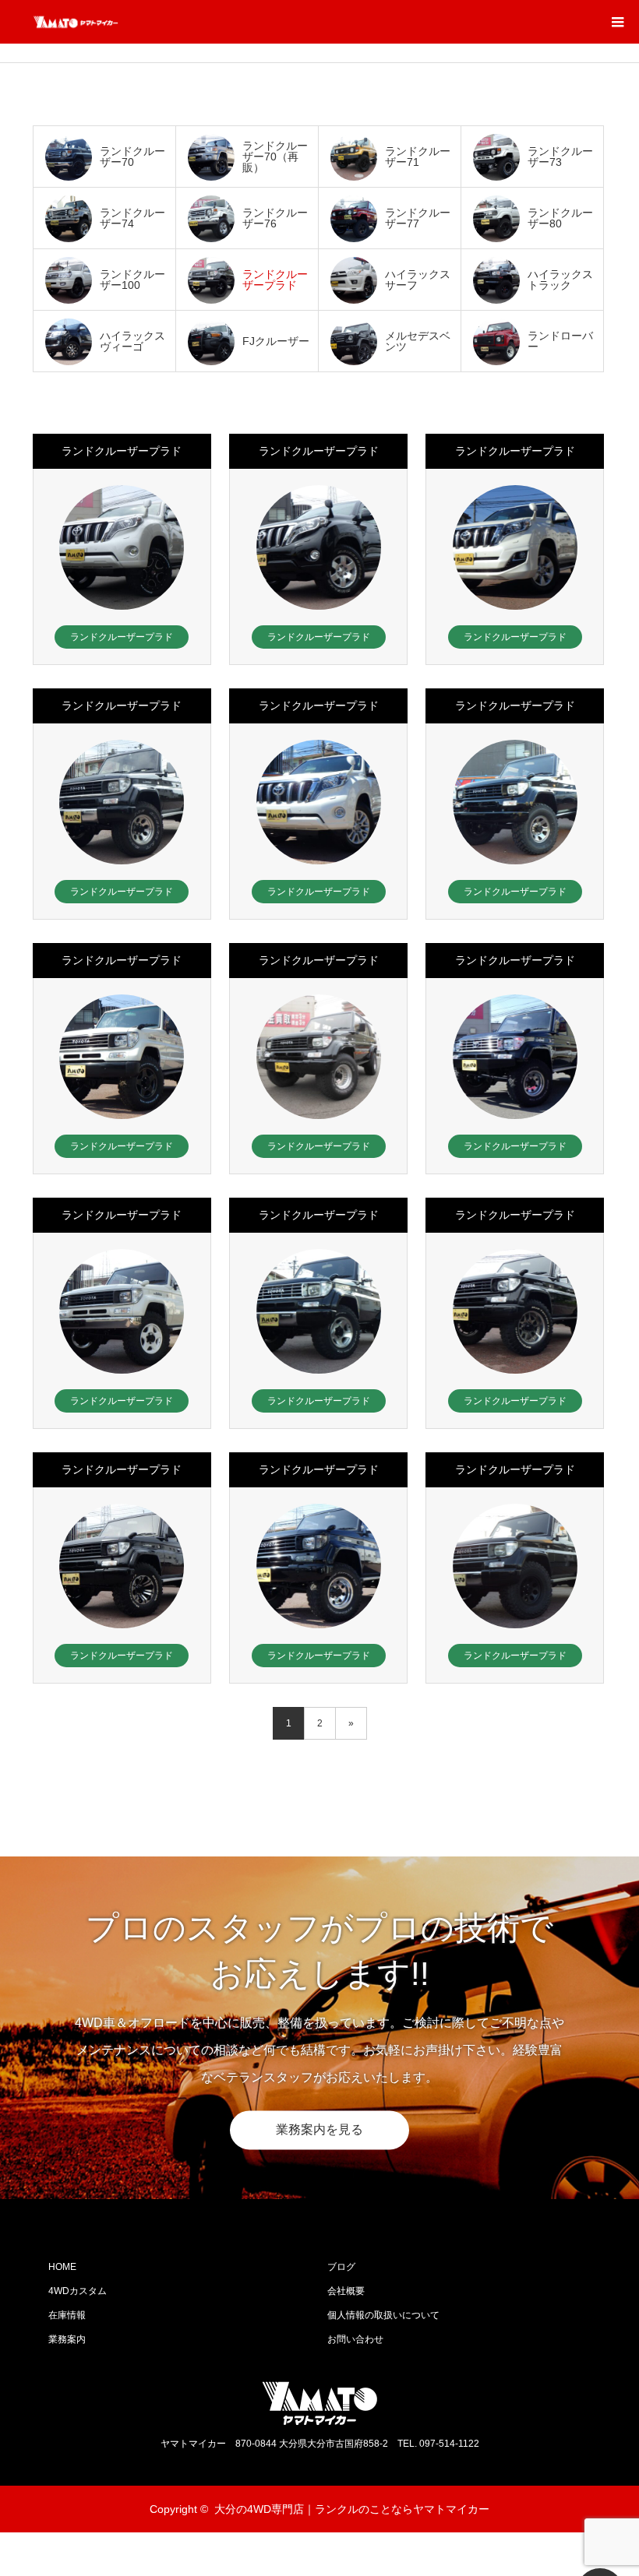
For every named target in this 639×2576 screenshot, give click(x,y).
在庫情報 (67, 2315)
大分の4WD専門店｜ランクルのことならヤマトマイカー (352, 2509)
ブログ (341, 2267)
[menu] (617, 22)
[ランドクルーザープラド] (122, 547)
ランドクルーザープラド (122, 451)
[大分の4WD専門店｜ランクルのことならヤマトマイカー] (119, 22)
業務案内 (67, 2339)
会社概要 (346, 2291)
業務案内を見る (319, 2130)
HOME (62, 2267)
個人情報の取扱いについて (383, 2315)
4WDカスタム (78, 2291)
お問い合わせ (355, 2339)
